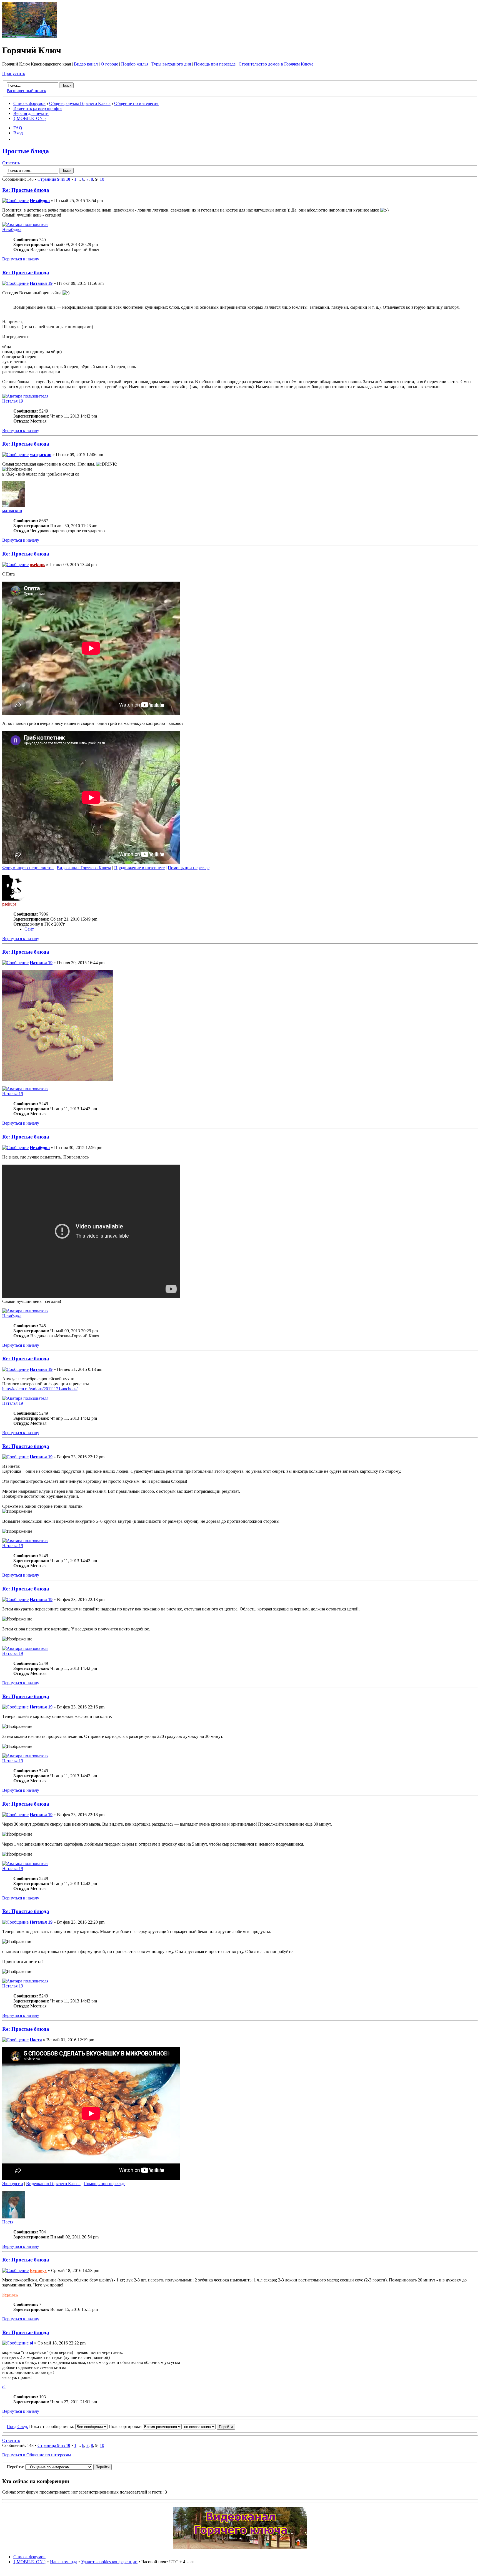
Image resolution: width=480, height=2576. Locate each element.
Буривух (38, 2270)
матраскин (41, 455)
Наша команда (64, 2562)
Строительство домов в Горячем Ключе (276, 64)
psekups (37, 565)
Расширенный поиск (26, 91)
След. (23, 2427)
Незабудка (40, 201)
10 (102, 179)
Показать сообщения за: (52, 2427)
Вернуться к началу (21, 259)
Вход (18, 133)
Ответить (11, 163)
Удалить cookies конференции (109, 2562)
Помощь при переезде (215, 64)
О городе (109, 64)
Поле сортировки (126, 2427)
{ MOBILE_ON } (30, 118)
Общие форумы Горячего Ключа (80, 103)
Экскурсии (13, 2184)
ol (31, 2343)
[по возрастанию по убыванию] (209, 2427)
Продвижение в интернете (139, 868)
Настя (36, 2040)
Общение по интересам (136, 103)
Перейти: (15, 2467)
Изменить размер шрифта (37, 108)
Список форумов (29, 103)
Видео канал (86, 64)
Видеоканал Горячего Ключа (84, 868)
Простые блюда (26, 151)
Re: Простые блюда (26, 190)
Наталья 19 (41, 283)
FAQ (18, 128)
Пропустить (14, 73)
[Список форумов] (29, 37)
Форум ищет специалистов (28, 868)
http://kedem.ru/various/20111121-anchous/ (40, 1389)
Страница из (54, 179)
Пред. (12, 2427)
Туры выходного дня (171, 64)
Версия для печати (31, 113)
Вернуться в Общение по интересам (37, 2455)
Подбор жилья (135, 64)
